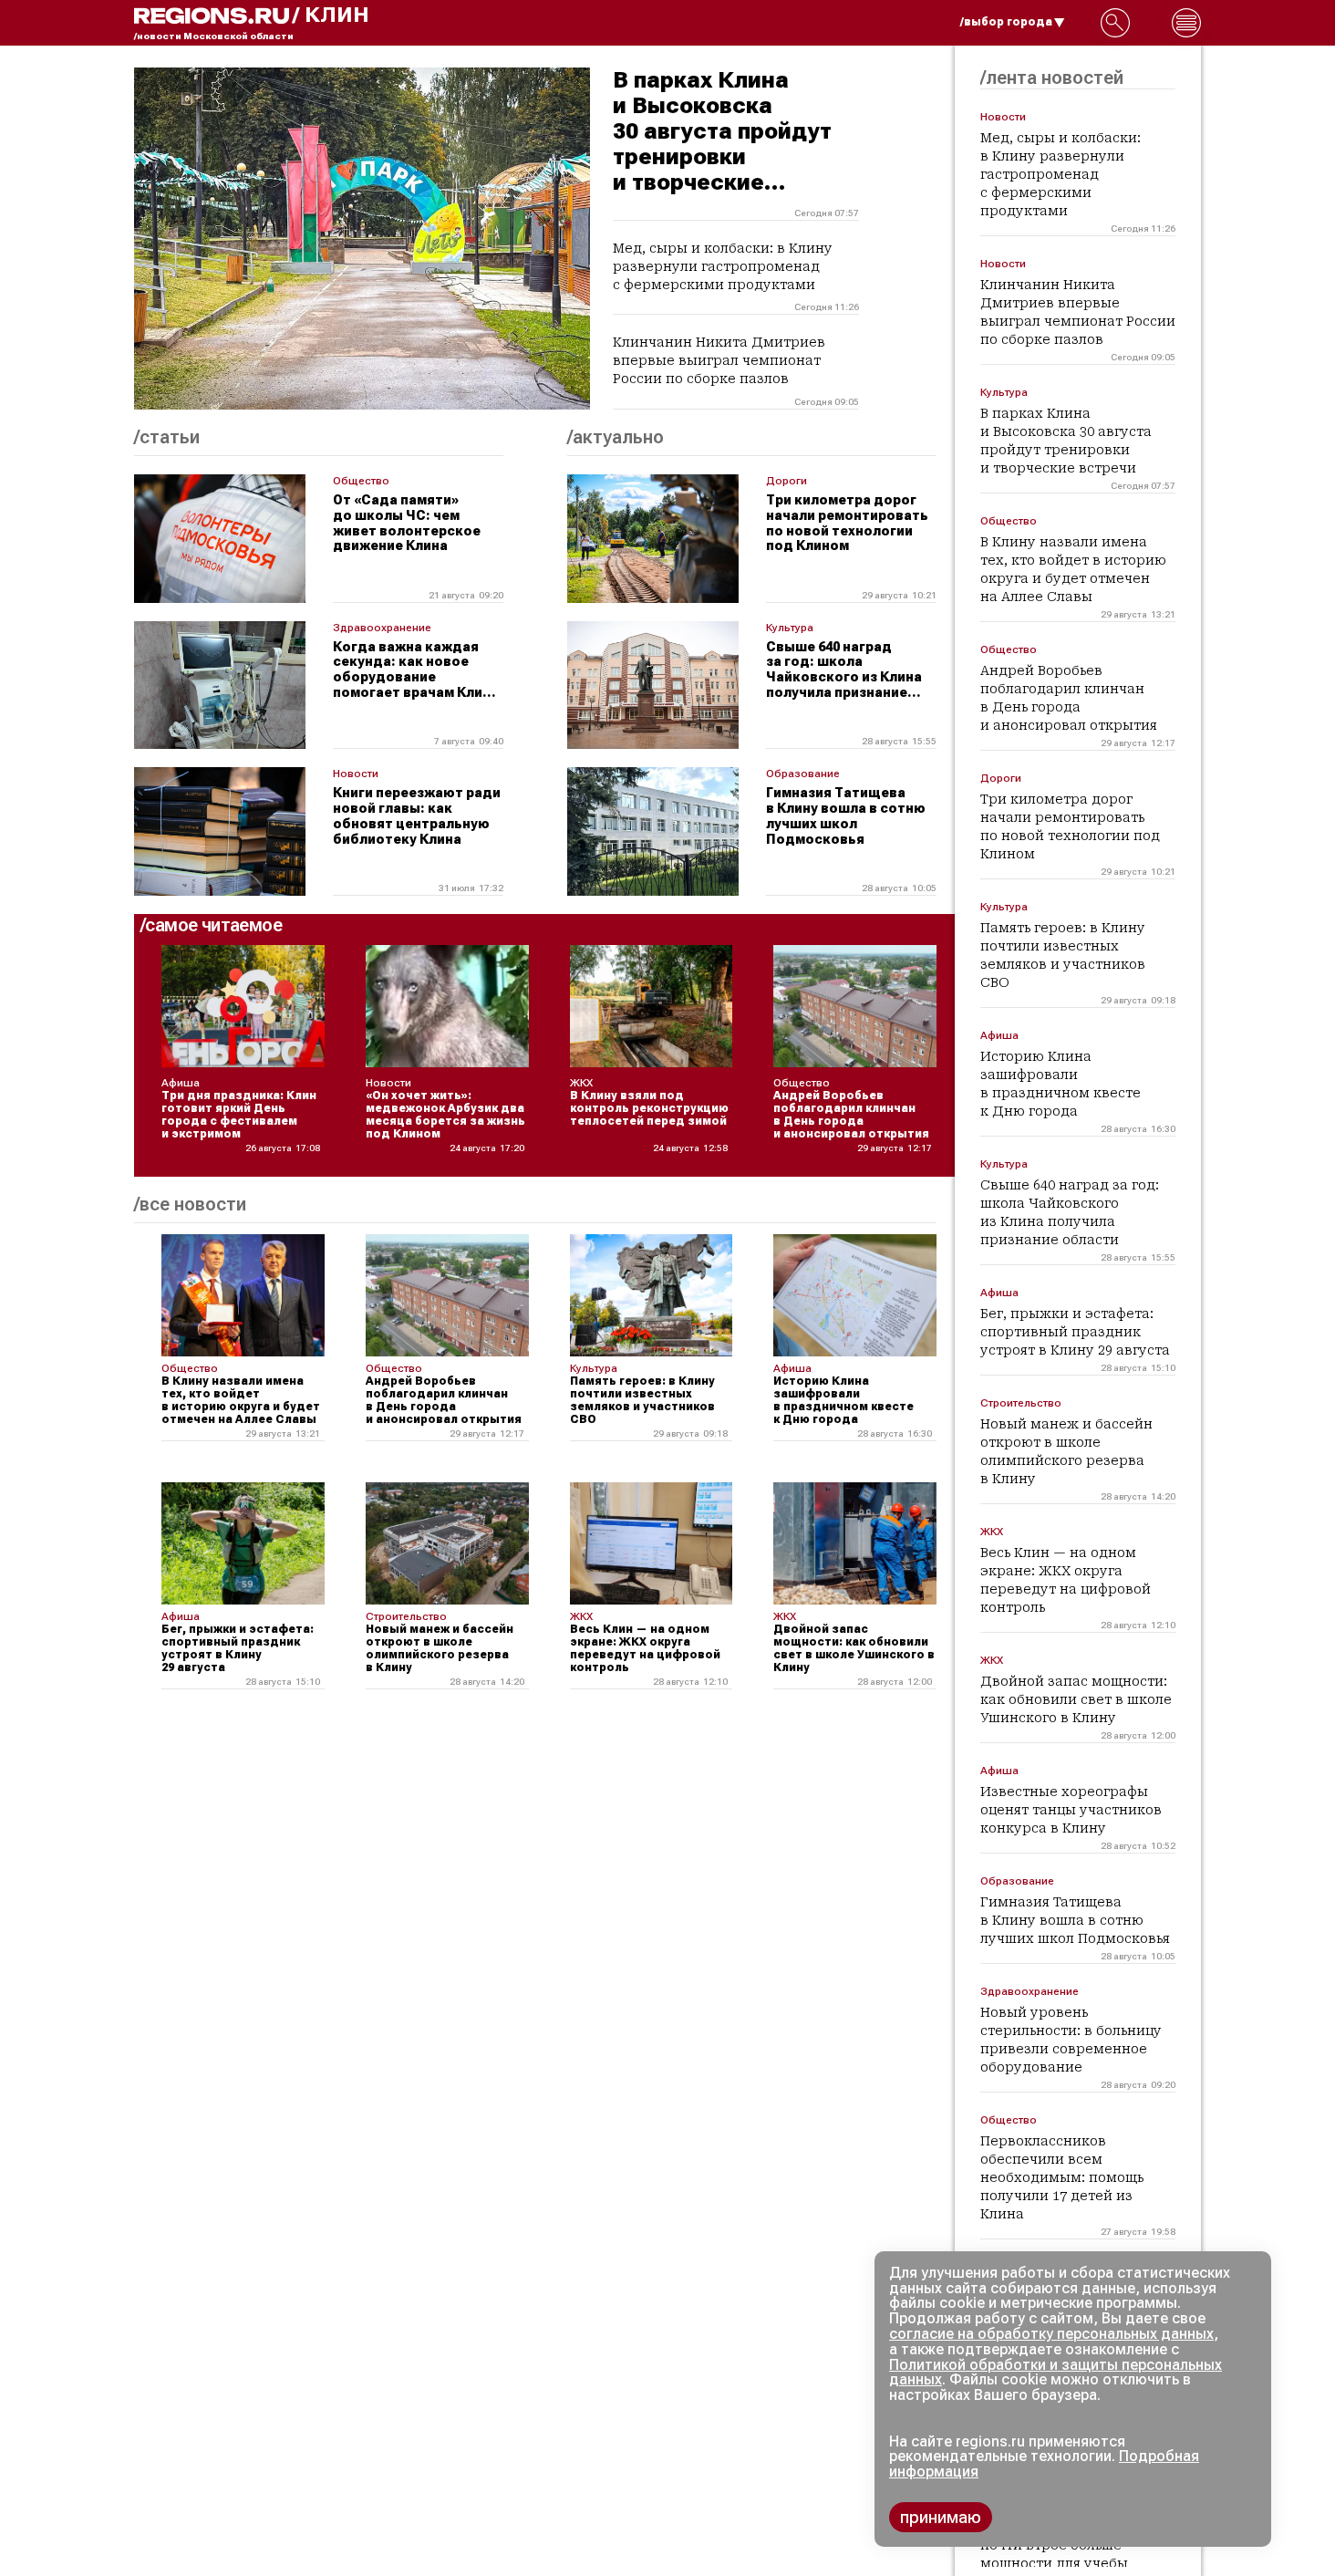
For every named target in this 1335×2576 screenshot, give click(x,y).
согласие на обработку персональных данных (1051, 2334)
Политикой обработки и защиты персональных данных (1056, 2373)
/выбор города (1006, 22)
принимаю (941, 2517)
